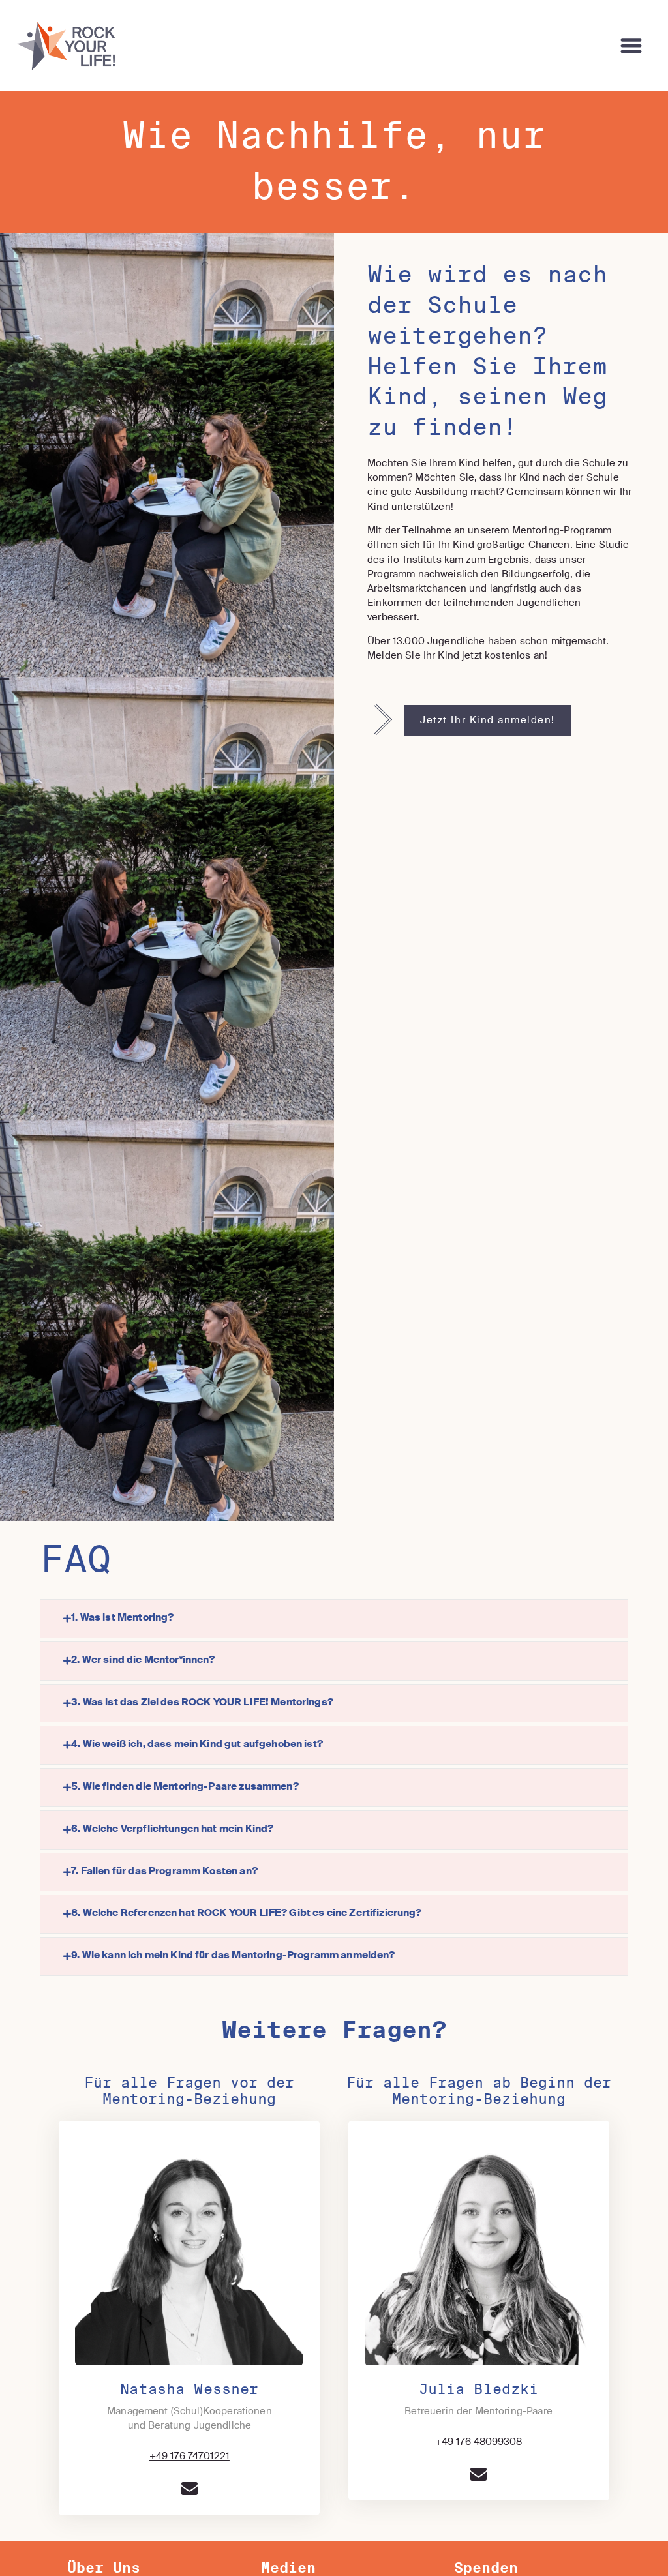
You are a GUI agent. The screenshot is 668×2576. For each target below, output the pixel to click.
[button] (632, 46)
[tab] (334, 1619)
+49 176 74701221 (190, 2457)
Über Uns (104, 2568)
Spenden (486, 2568)
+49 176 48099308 (478, 2442)
